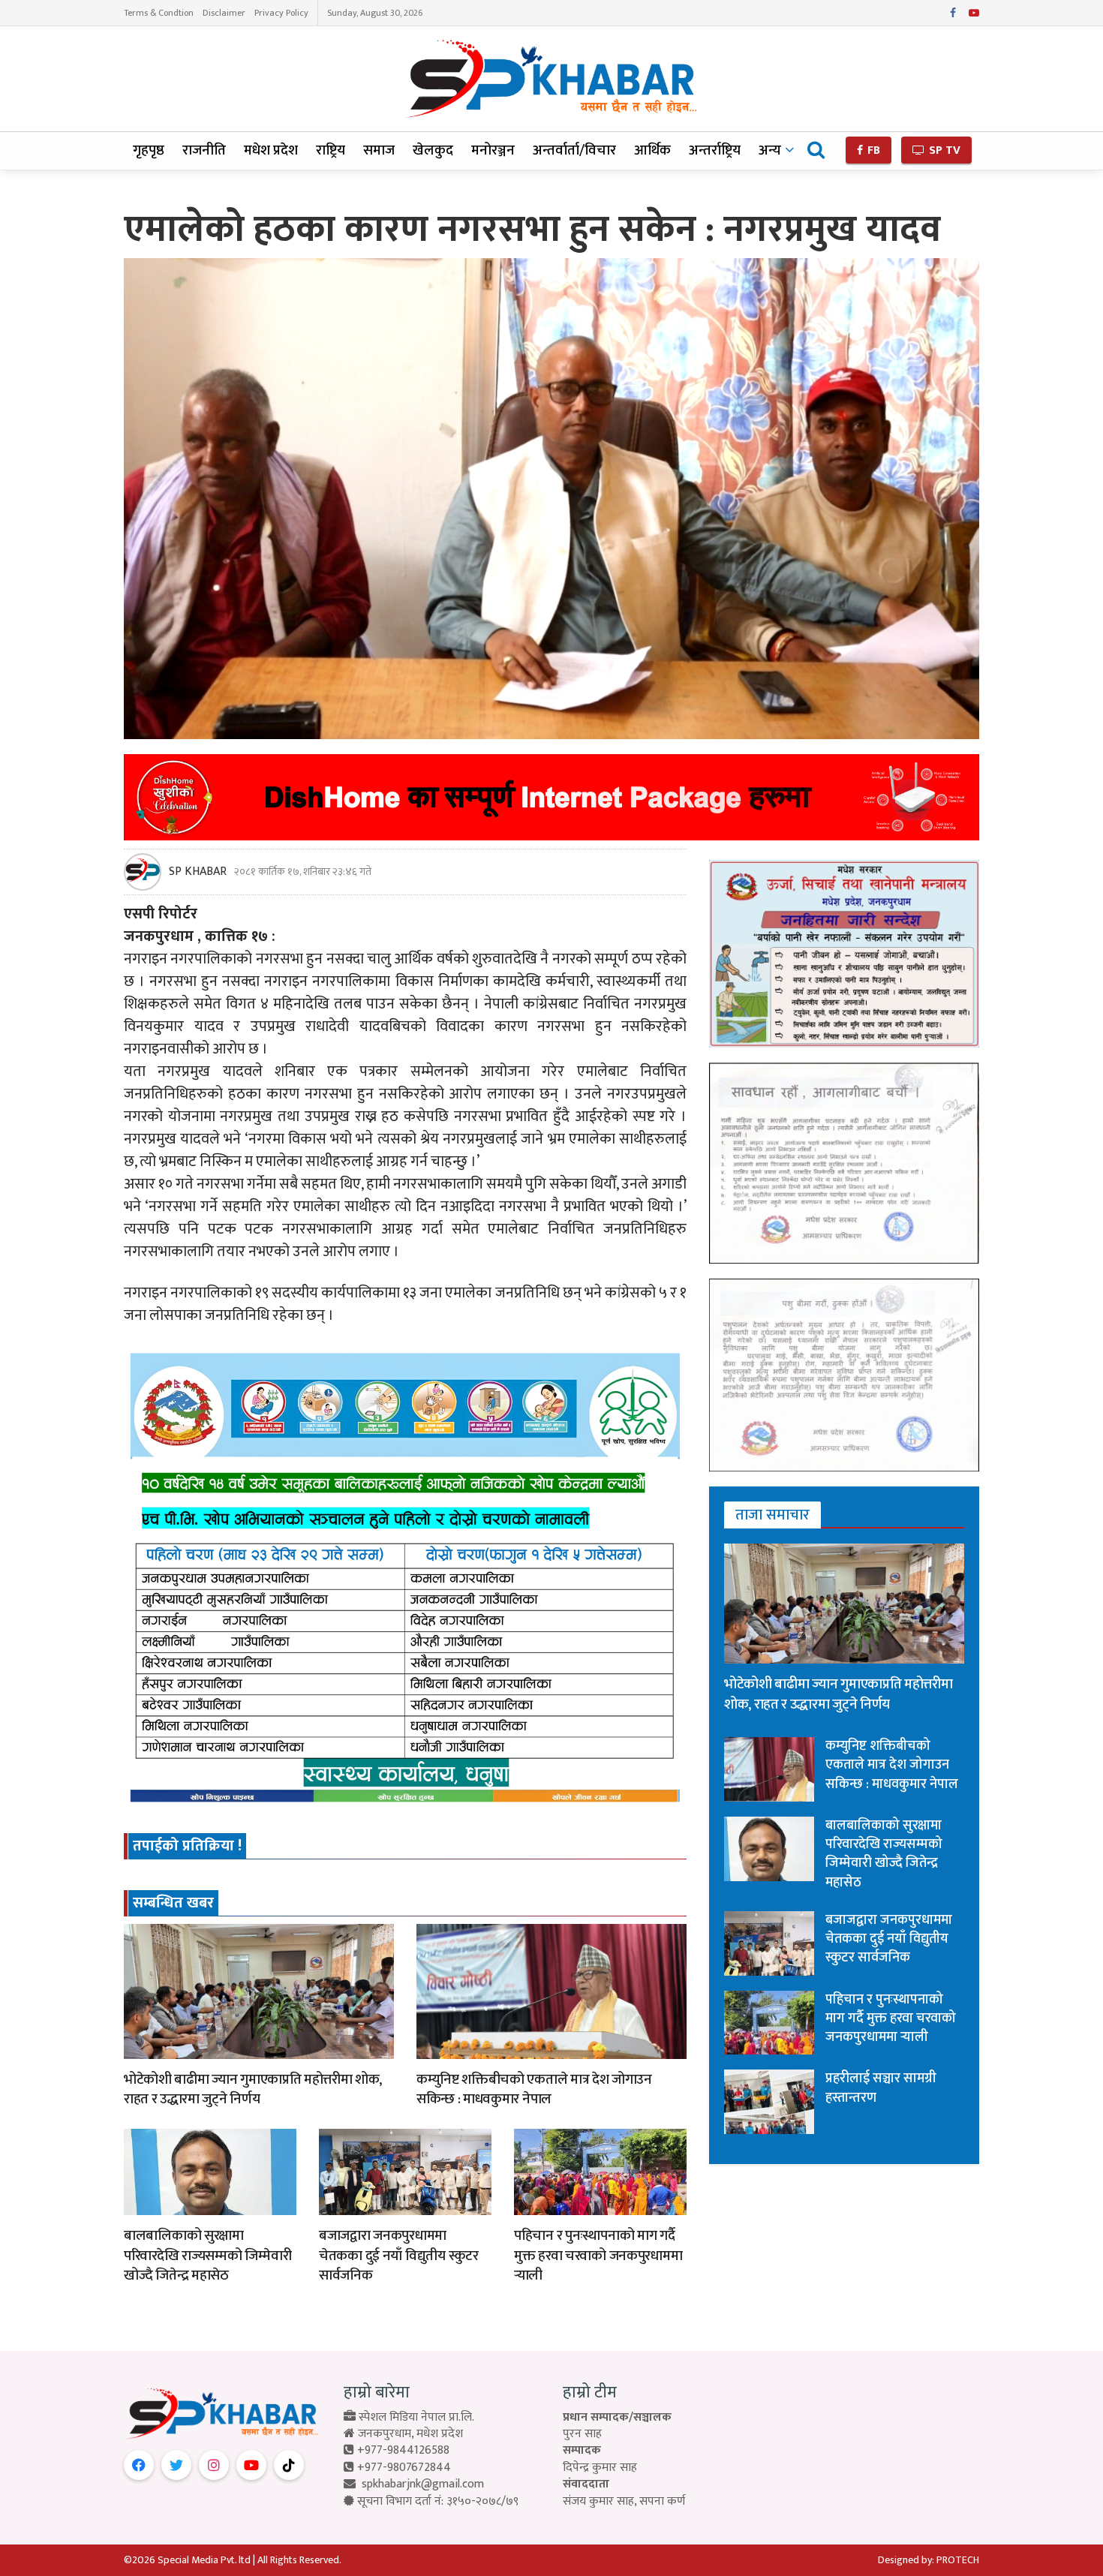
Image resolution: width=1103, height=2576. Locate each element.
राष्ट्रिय (331, 150)
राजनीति (204, 150)
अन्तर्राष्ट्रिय (715, 150)
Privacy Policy (281, 13)
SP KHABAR (198, 872)
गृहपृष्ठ (149, 150)
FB (872, 150)
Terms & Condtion (159, 13)
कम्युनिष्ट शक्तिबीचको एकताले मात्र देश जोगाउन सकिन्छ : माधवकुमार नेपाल (534, 2090)
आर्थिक (652, 150)
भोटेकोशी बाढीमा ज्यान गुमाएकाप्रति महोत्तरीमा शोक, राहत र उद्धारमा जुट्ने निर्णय (253, 2090)
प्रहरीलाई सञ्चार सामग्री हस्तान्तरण (881, 2088)
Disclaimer (224, 13)
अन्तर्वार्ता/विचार (574, 150)
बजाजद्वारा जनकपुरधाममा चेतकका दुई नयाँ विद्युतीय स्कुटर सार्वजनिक (399, 2256)
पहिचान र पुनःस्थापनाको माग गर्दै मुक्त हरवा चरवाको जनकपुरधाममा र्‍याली (598, 2256)
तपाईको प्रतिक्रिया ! (187, 1846)
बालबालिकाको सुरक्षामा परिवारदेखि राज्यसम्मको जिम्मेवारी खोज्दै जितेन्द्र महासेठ (207, 2256)
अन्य (770, 150)
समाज (379, 150)
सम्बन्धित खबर (173, 1903)
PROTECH (958, 2560)
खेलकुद (433, 150)
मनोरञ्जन (493, 150)
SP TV (943, 150)
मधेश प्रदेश (271, 150)
